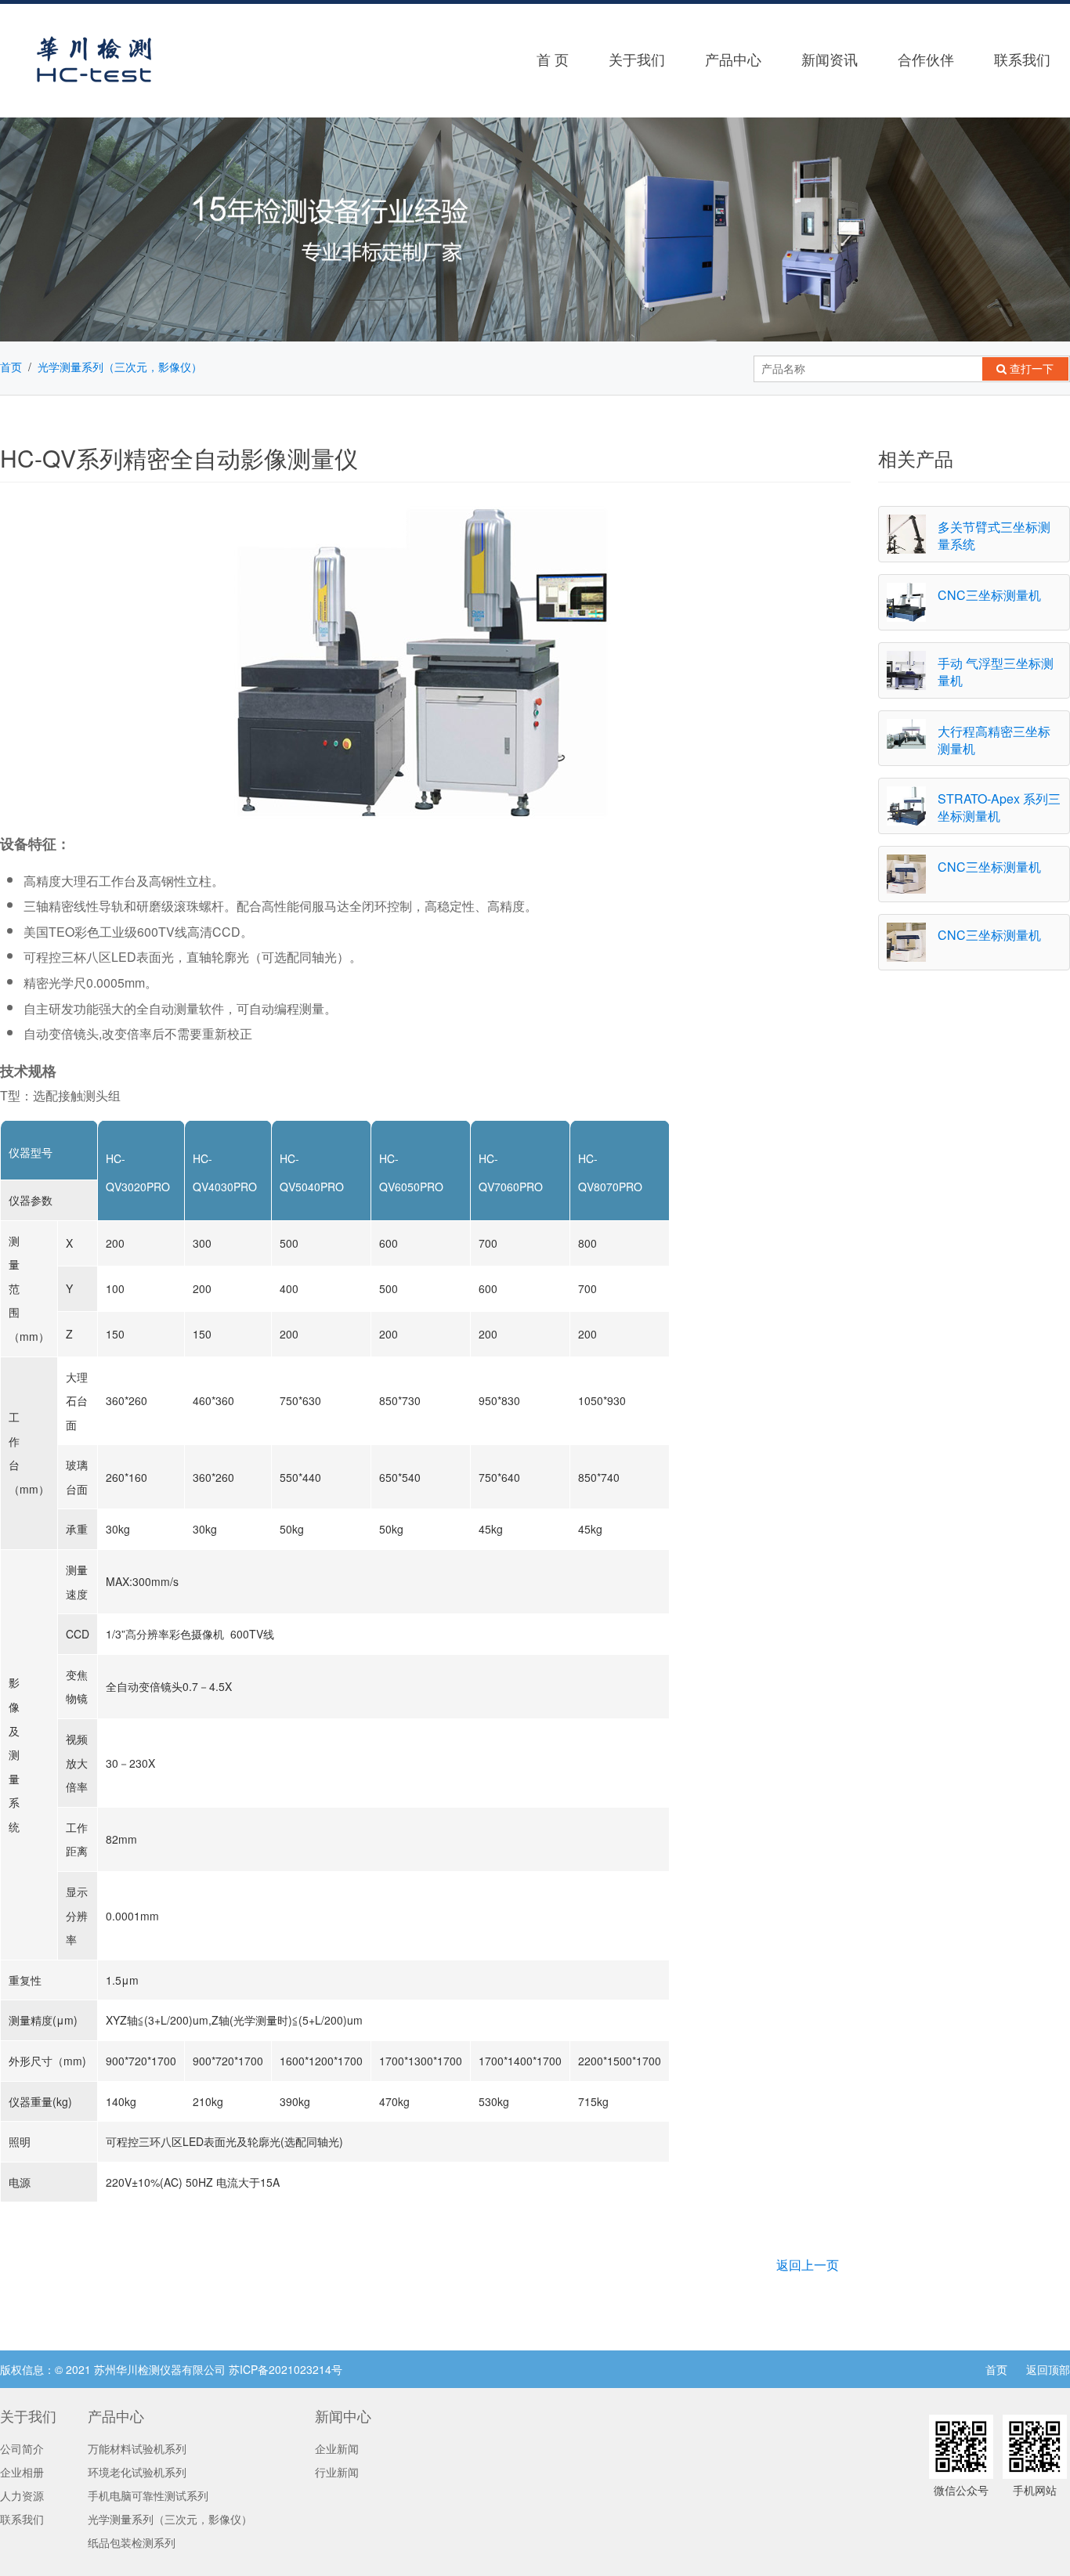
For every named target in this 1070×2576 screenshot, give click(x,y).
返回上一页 (808, 2265)
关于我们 (637, 59)
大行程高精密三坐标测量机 (994, 740)
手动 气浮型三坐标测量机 (996, 672)
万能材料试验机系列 (137, 2448)
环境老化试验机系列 (137, 2472)
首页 (11, 367)
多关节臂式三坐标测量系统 (994, 535)
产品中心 (733, 59)
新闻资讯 (830, 59)
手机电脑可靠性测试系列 (148, 2495)
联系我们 (22, 2519)
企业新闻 (337, 2448)
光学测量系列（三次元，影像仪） (120, 367)
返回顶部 (1048, 2369)
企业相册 (22, 2472)
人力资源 (22, 2495)
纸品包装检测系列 (132, 2542)
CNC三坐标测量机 (989, 595)
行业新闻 (337, 2472)
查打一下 (1030, 369)
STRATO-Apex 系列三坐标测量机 (999, 807)
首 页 (553, 59)
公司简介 (22, 2448)
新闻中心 (343, 2415)
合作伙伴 (926, 59)
